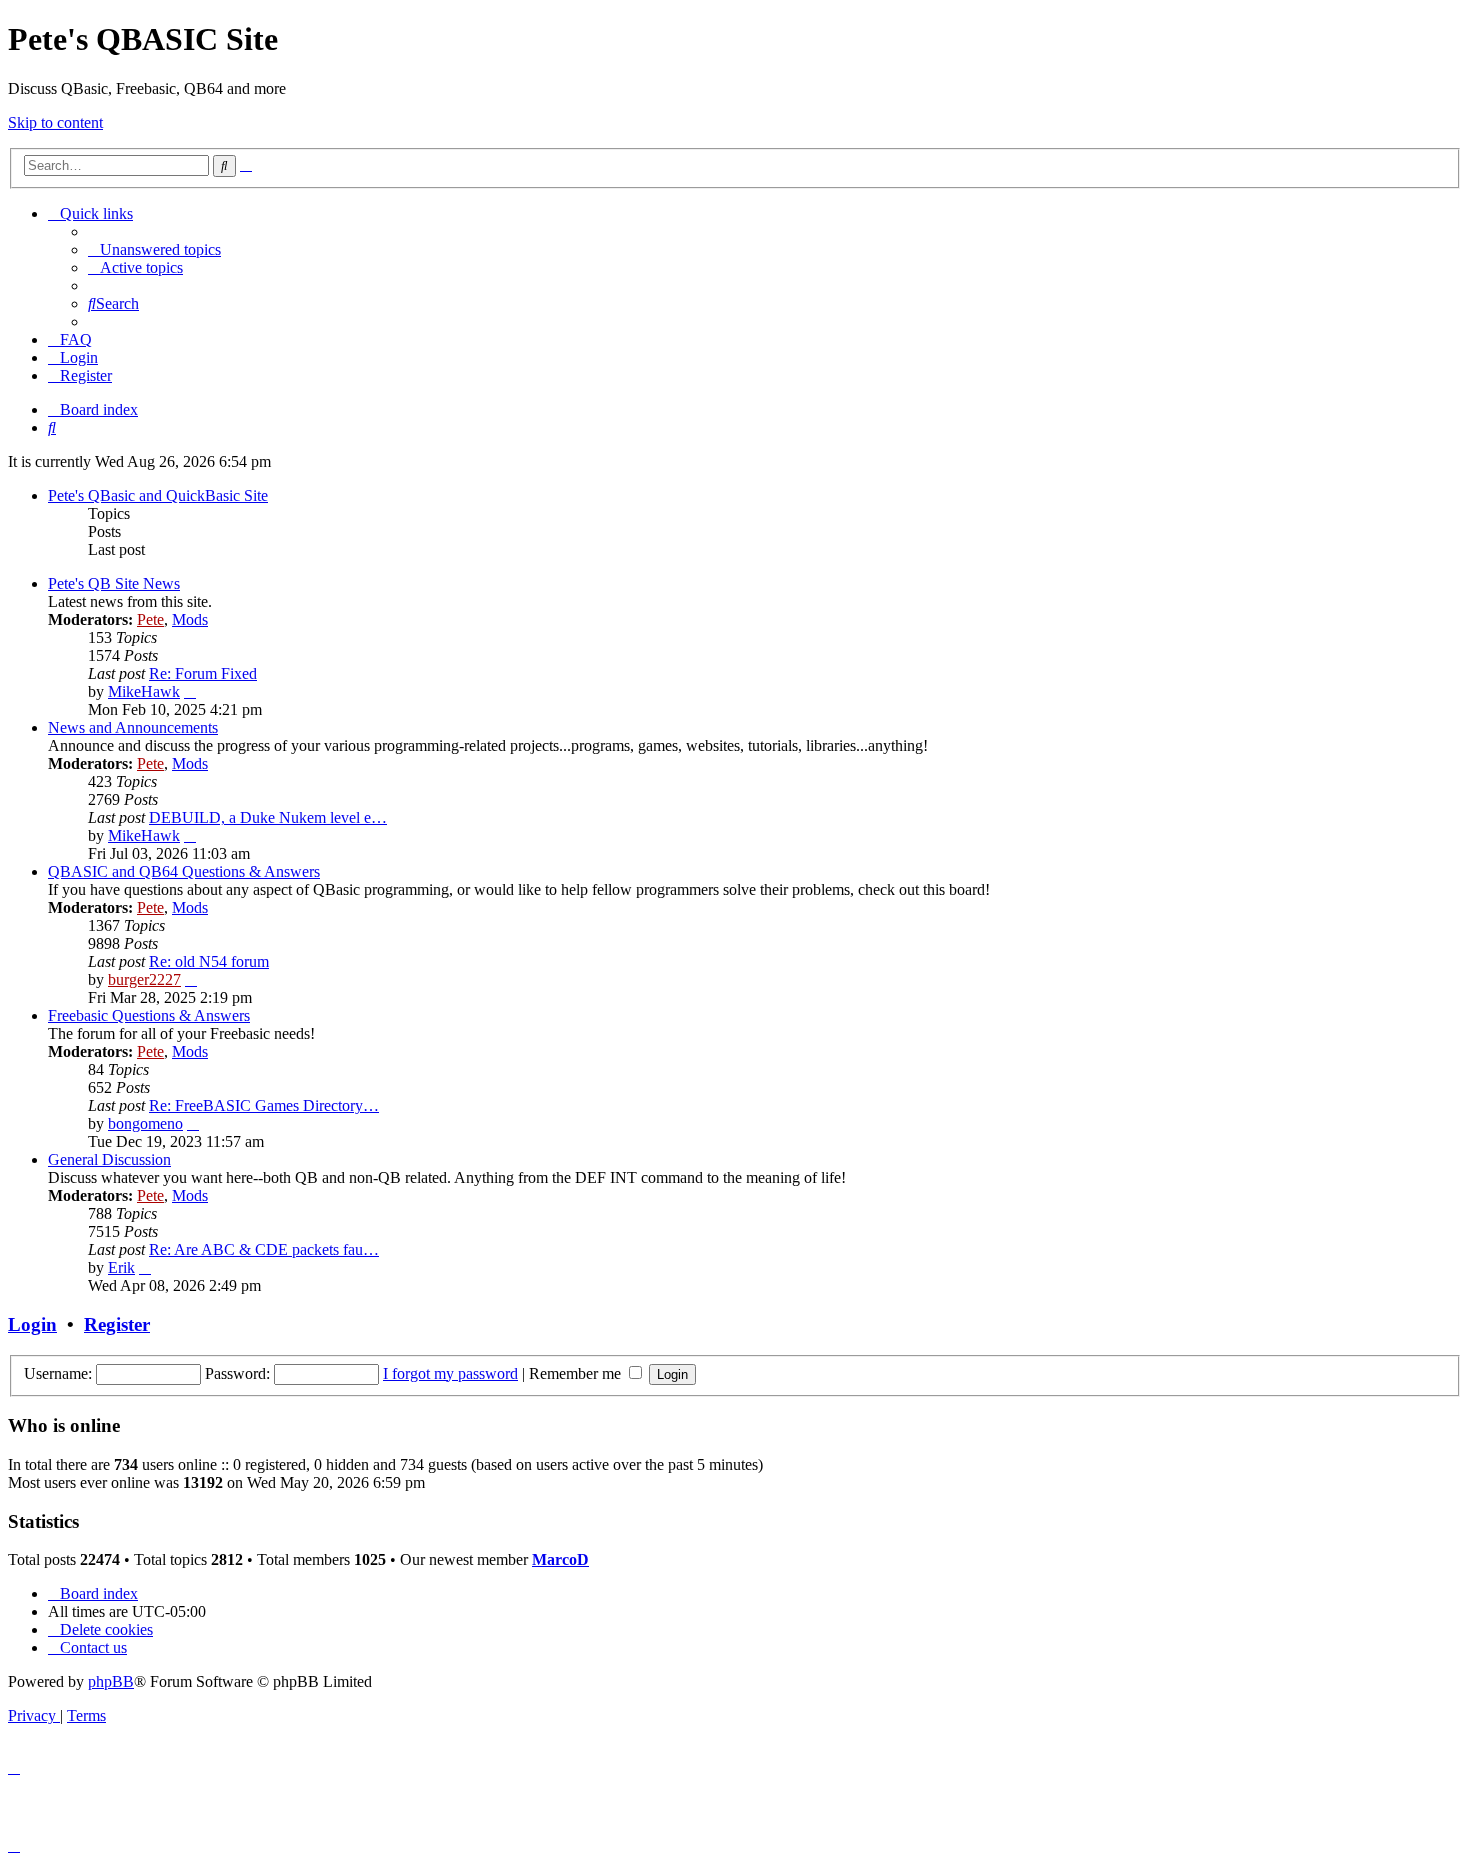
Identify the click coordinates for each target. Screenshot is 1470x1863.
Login (32, 1324)
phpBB (111, 1681)
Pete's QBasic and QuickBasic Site (158, 495)
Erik (121, 1267)
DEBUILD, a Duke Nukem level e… (268, 817)
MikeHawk (144, 691)
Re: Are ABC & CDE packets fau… (264, 1249)
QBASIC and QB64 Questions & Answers (184, 871)
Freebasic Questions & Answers (149, 1015)
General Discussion (109, 1159)
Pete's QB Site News (114, 583)
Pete (150, 619)
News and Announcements (133, 727)
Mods (190, 619)
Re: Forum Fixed (203, 673)
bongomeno (145, 1123)
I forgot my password (450, 1373)
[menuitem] (154, 249)
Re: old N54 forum (209, 961)
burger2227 (144, 979)
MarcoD (560, 1559)
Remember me (577, 1373)
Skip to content (55, 122)
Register (117, 1324)
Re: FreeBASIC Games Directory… (264, 1105)
